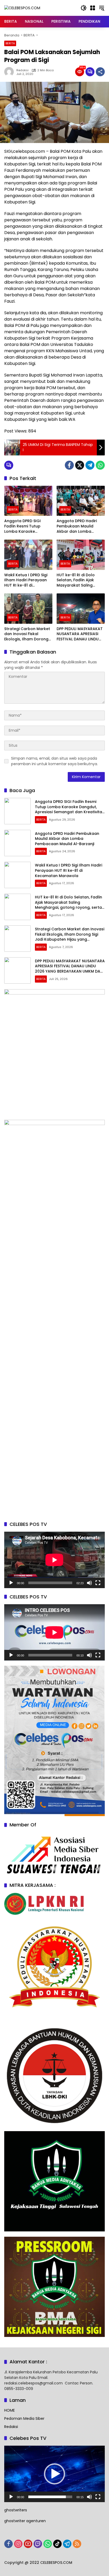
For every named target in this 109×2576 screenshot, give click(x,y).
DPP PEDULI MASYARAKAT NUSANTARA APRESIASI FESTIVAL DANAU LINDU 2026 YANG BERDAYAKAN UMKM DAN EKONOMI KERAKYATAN (80, 634)
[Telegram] (90, 465)
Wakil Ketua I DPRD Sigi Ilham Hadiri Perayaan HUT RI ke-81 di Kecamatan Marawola (26, 580)
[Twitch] (38, 2544)
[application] (54, 1560)
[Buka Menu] (93, 8)
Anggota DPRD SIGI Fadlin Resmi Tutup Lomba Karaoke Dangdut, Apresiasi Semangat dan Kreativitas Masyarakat (27, 526)
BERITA (10, 43)
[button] (84, 8)
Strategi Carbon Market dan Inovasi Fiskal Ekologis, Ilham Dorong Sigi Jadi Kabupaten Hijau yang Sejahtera (27, 634)
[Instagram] (18, 2544)
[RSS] (77, 2544)
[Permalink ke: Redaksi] (10, 72)
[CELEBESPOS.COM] (22, 8)
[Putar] (11, 1583)
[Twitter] (80, 465)
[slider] (50, 2497)
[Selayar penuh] (98, 1583)
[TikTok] (57, 2544)
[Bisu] (89, 1583)
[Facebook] (69, 465)
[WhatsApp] (100, 465)
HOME (10, 2410)
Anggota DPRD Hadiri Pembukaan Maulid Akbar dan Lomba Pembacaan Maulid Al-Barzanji (79, 526)
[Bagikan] (100, 72)
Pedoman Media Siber (24, 2418)
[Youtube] (28, 2544)
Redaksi (22, 70)
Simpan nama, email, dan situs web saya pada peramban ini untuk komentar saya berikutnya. (54, 761)
